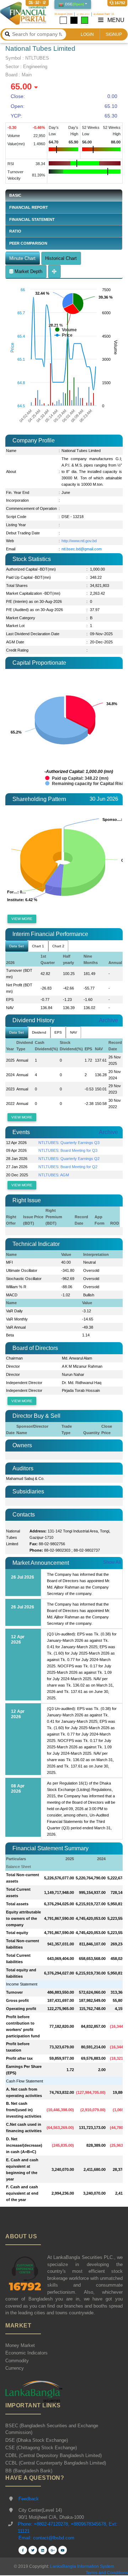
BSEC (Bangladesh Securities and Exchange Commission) (52, 2429)
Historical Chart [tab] (61, 258)
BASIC (15, 195)
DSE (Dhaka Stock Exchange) (37, 2440)
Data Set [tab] (17, 946)
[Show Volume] (66, 330)
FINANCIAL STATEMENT (32, 219)
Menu (115, 20)
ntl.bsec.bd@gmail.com (82, 549)
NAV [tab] (74, 1032)
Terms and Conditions (107, 2573)
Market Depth (28, 271)
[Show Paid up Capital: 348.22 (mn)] (77, 778)
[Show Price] (63, 335)
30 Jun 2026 (104, 799)
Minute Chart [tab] (22, 258)
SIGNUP (114, 34)
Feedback (29, 2499)
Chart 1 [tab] (38, 946)
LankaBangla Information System (82, 2566)
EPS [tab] (58, 1032)
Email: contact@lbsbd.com (46, 2538)
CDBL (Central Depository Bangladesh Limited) (54, 2455)
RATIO (15, 231)
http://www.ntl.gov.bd (79, 541)
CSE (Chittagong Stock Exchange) (41, 2448)
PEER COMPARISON (28, 243)
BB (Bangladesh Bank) (29, 2471)
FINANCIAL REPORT (29, 207)
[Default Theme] (63, 20)
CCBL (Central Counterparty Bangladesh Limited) (56, 2463)
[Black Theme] (74, 20)
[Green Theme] (85, 20)
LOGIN (87, 34)
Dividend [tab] (39, 1032)
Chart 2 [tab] (58, 946)
